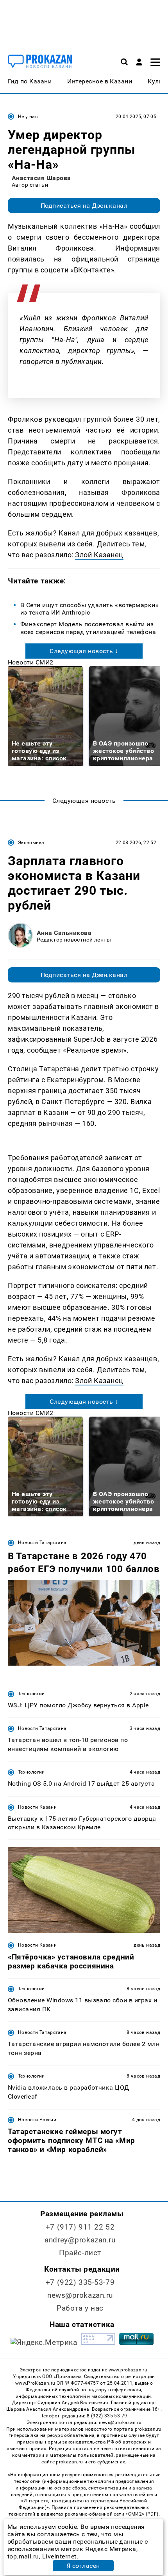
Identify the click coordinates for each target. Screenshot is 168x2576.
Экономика (31, 843)
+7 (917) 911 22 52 (80, 2227)
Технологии (31, 1694)
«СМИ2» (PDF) (142, 2514)
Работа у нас (80, 2308)
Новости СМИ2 (31, 662)
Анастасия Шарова (41, 178)
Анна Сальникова (64, 933)
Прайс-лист (80, 2253)
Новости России (37, 2120)
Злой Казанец (99, 555)
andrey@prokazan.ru (80, 2240)
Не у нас (28, 117)
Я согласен (83, 2566)
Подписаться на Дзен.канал (84, 206)
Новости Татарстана (42, 1542)
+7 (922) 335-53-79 (80, 2282)
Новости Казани (37, 1807)
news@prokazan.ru (80, 2295)
